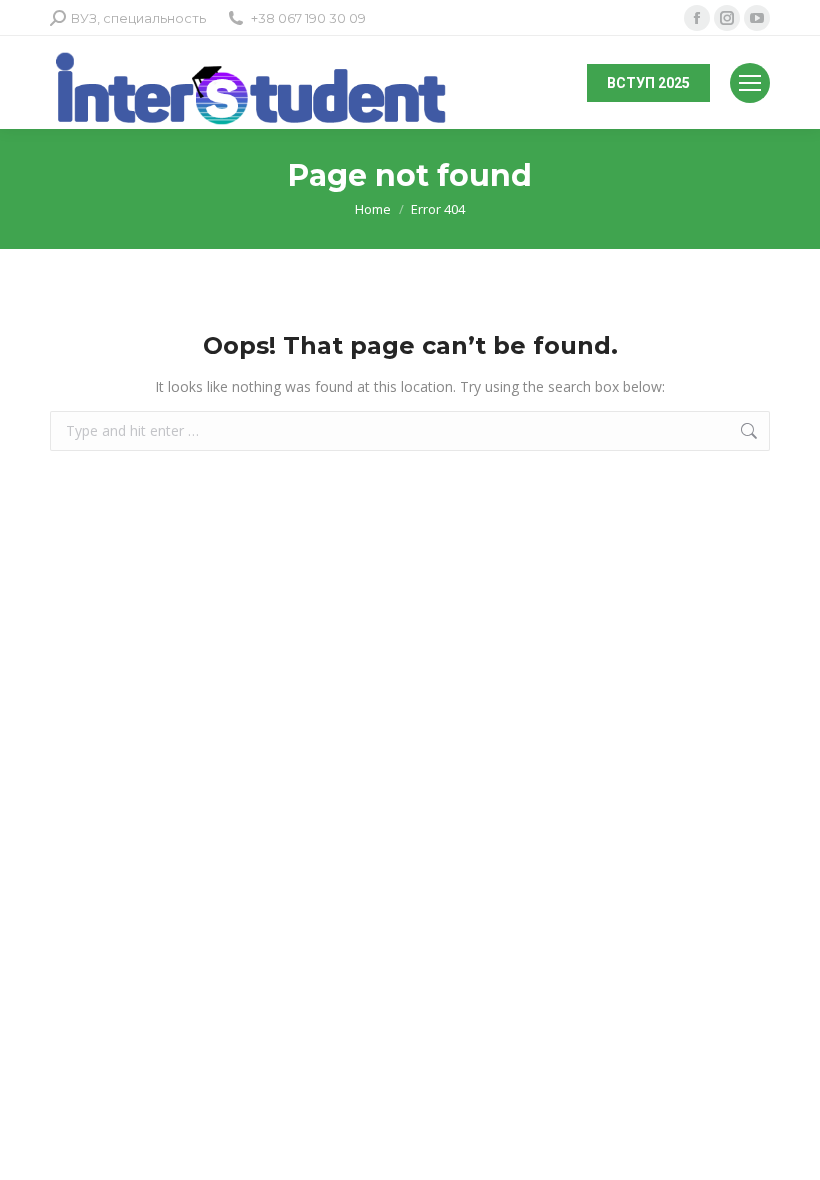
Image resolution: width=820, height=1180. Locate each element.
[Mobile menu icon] (750, 83)
